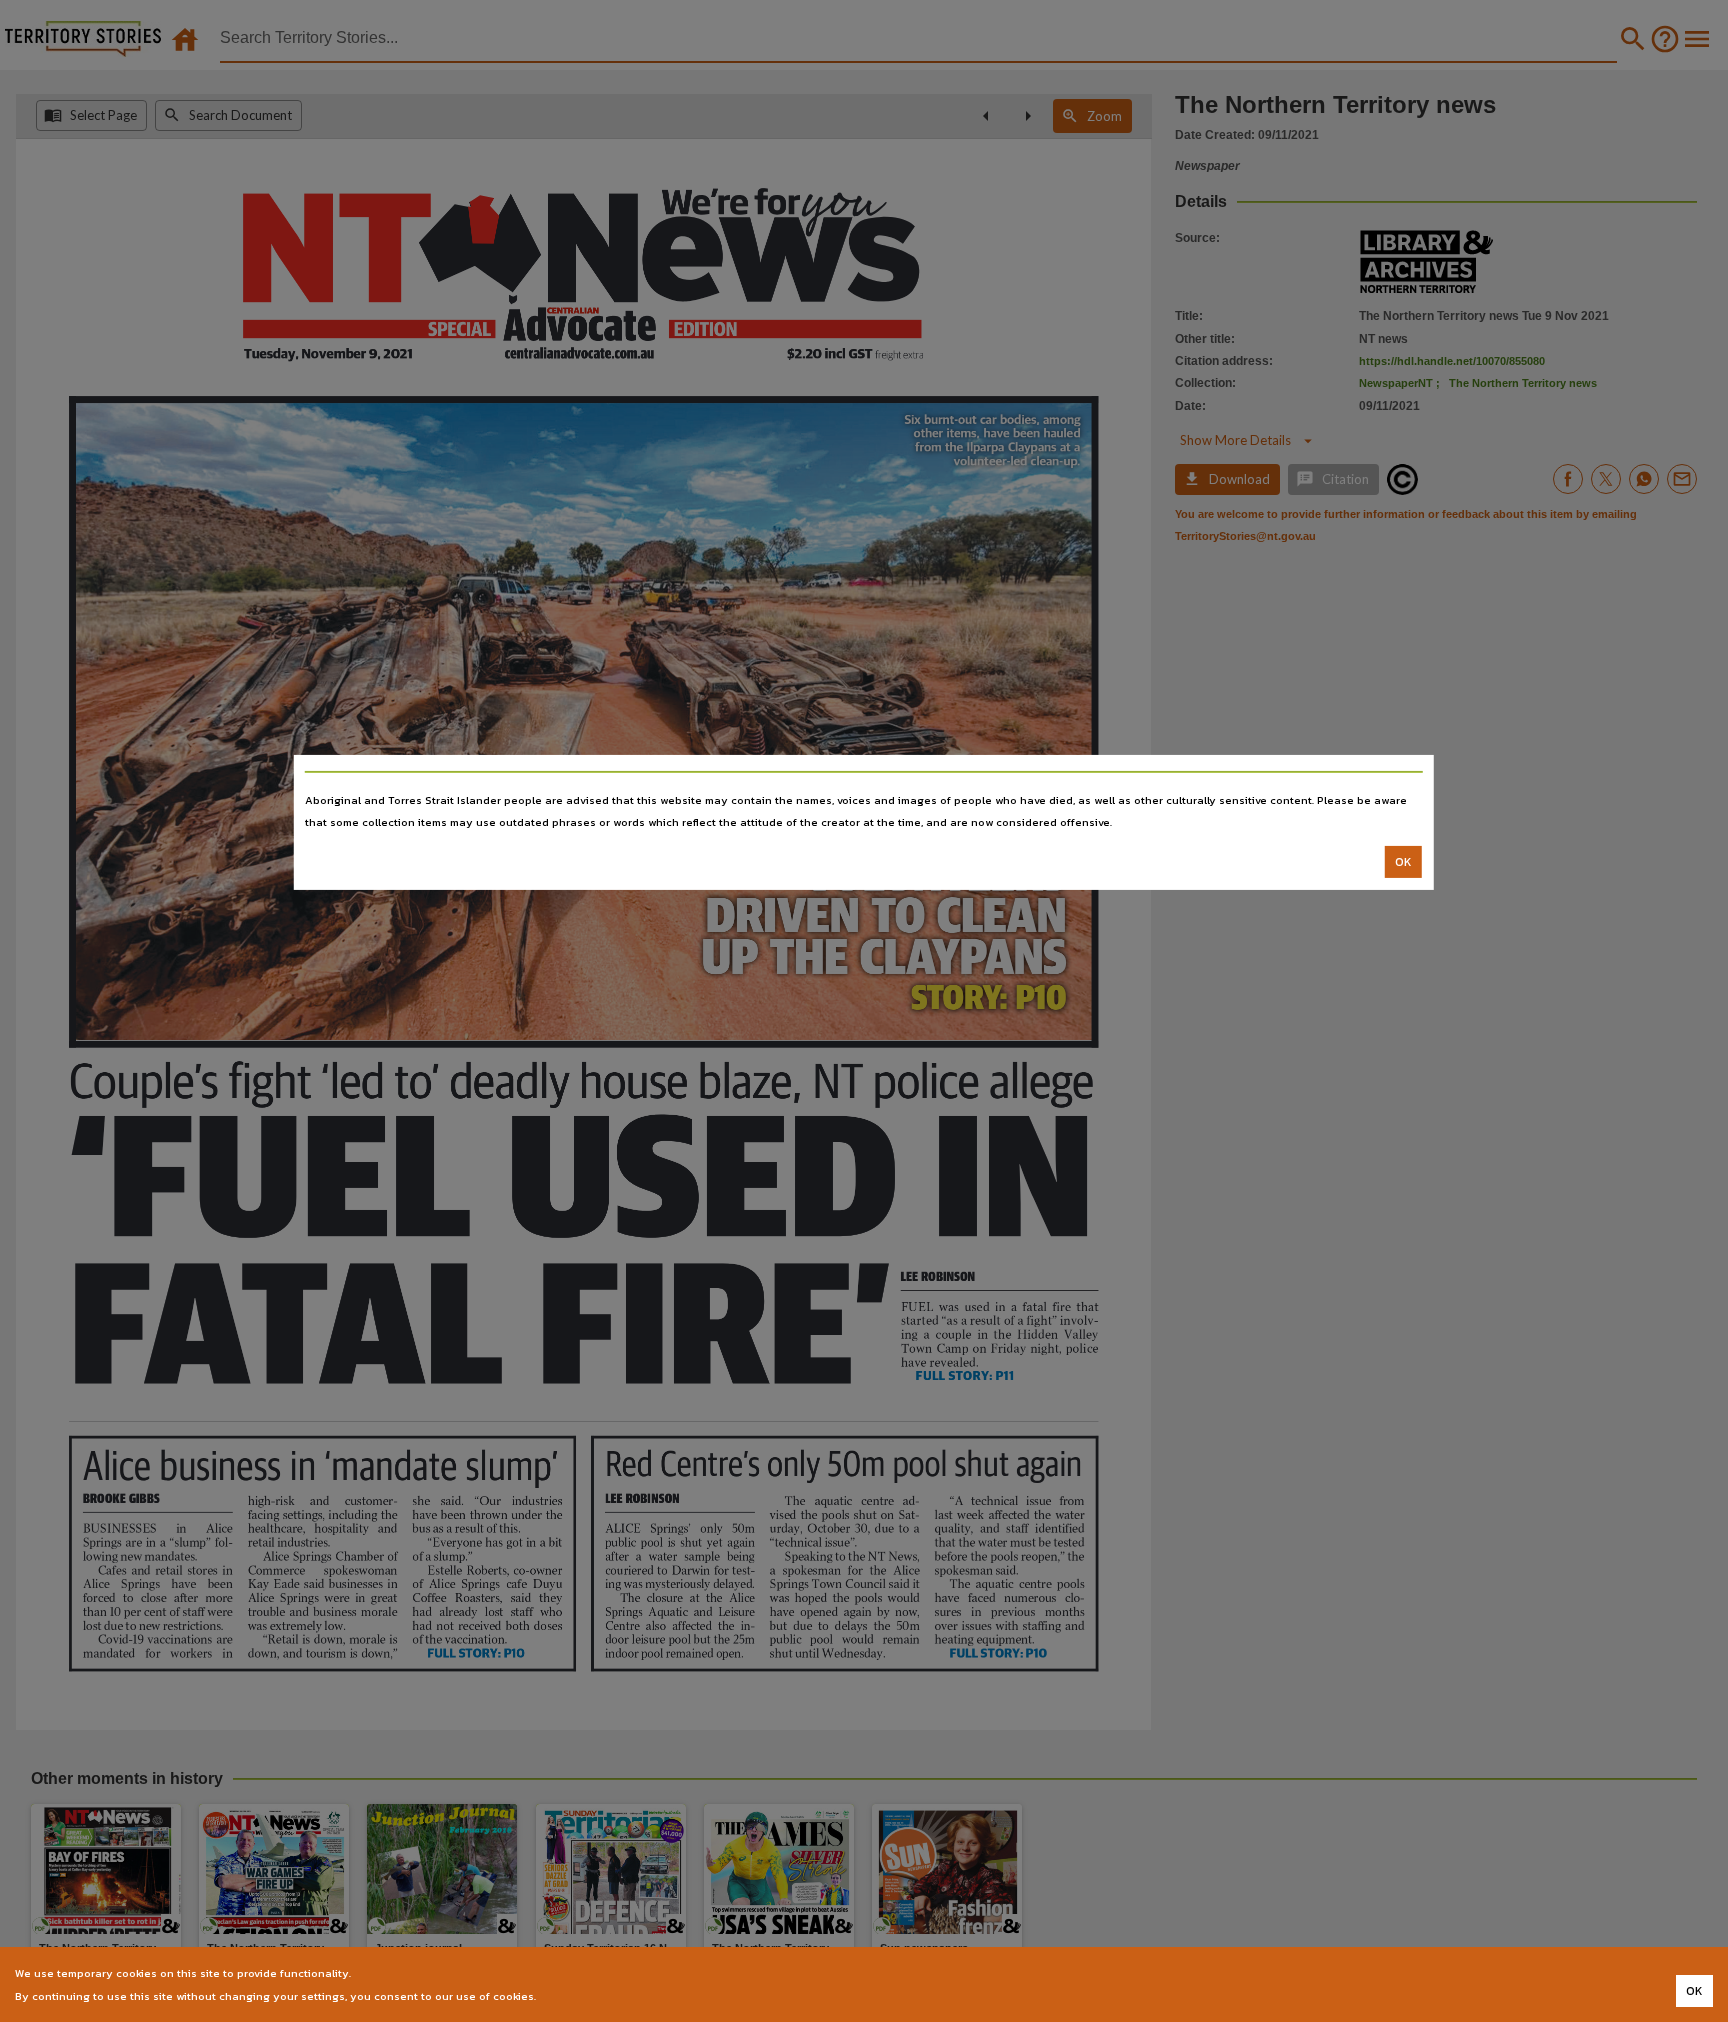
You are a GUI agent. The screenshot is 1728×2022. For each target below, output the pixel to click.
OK (1403, 862)
